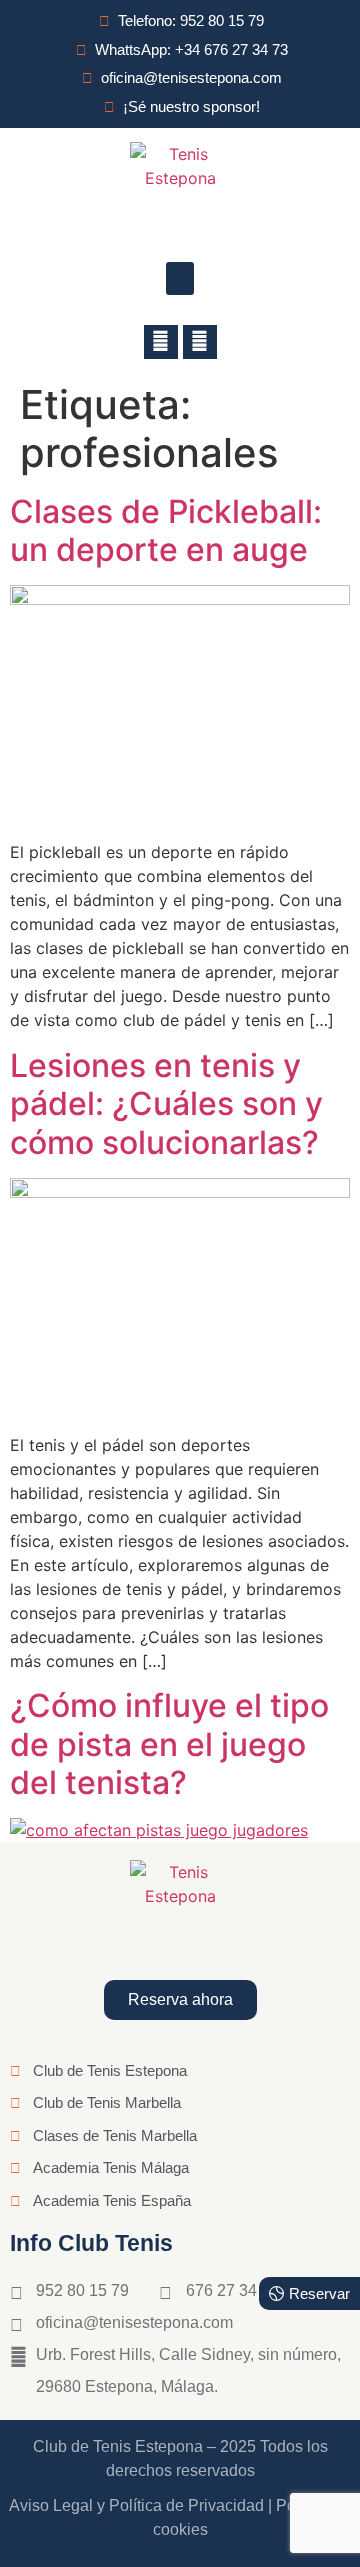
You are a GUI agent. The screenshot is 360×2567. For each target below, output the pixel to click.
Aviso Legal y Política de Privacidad (136, 2505)
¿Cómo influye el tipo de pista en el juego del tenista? (169, 1744)
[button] (180, 278)
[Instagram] (200, 342)
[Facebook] (161, 342)
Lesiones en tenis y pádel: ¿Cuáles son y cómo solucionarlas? (166, 1104)
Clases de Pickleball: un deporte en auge (166, 530)
